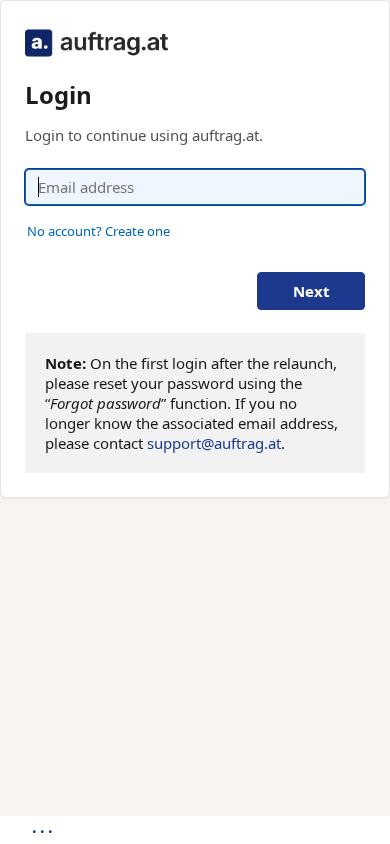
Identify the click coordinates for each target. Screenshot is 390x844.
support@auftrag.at (214, 443)
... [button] (44, 827)
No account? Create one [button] (98, 231)
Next (311, 291)
